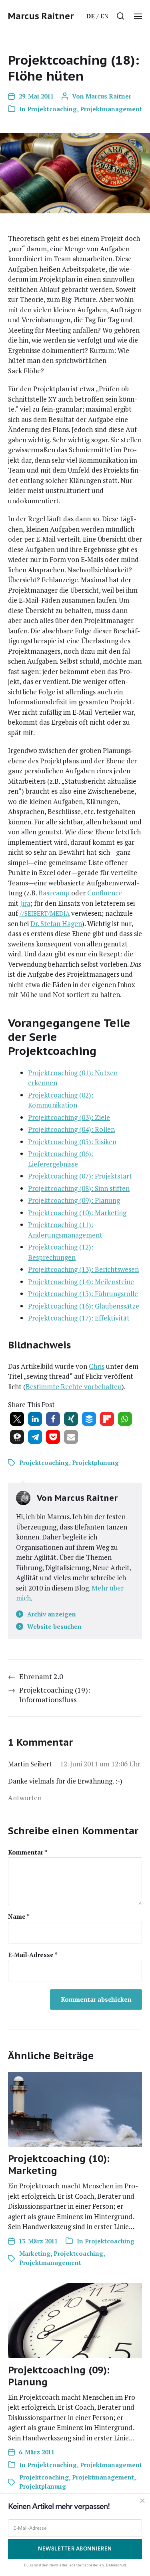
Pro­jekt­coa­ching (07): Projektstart (80, 1176)
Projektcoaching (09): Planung (59, 2376)
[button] (121, 16)
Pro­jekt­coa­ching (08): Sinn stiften (79, 1188)
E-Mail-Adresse (33, 1955)
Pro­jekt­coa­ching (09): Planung (74, 1200)
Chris (97, 1366)
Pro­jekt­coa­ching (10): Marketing (77, 1213)
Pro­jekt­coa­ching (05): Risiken (72, 1142)
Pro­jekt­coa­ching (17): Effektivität (79, 1318)
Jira (25, 903)
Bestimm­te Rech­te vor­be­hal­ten (74, 1387)
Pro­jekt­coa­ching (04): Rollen (71, 1129)
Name (19, 1917)
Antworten (25, 1798)
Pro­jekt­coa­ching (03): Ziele (69, 1117)
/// (45, 913)
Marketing (35, 2253)
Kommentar (28, 1852)
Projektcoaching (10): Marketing (59, 2165)
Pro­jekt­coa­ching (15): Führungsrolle (83, 1294)
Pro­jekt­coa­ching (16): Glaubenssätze (84, 1306)
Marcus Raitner (41, 16)
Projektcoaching (52, 109)
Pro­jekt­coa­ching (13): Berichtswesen (83, 1269)
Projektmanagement (111, 109)
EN (105, 16)
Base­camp (54, 893)
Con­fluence (105, 893)
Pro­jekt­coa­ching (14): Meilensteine (81, 1282)
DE (90, 16)
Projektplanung (95, 1462)
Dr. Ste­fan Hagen (56, 923)
